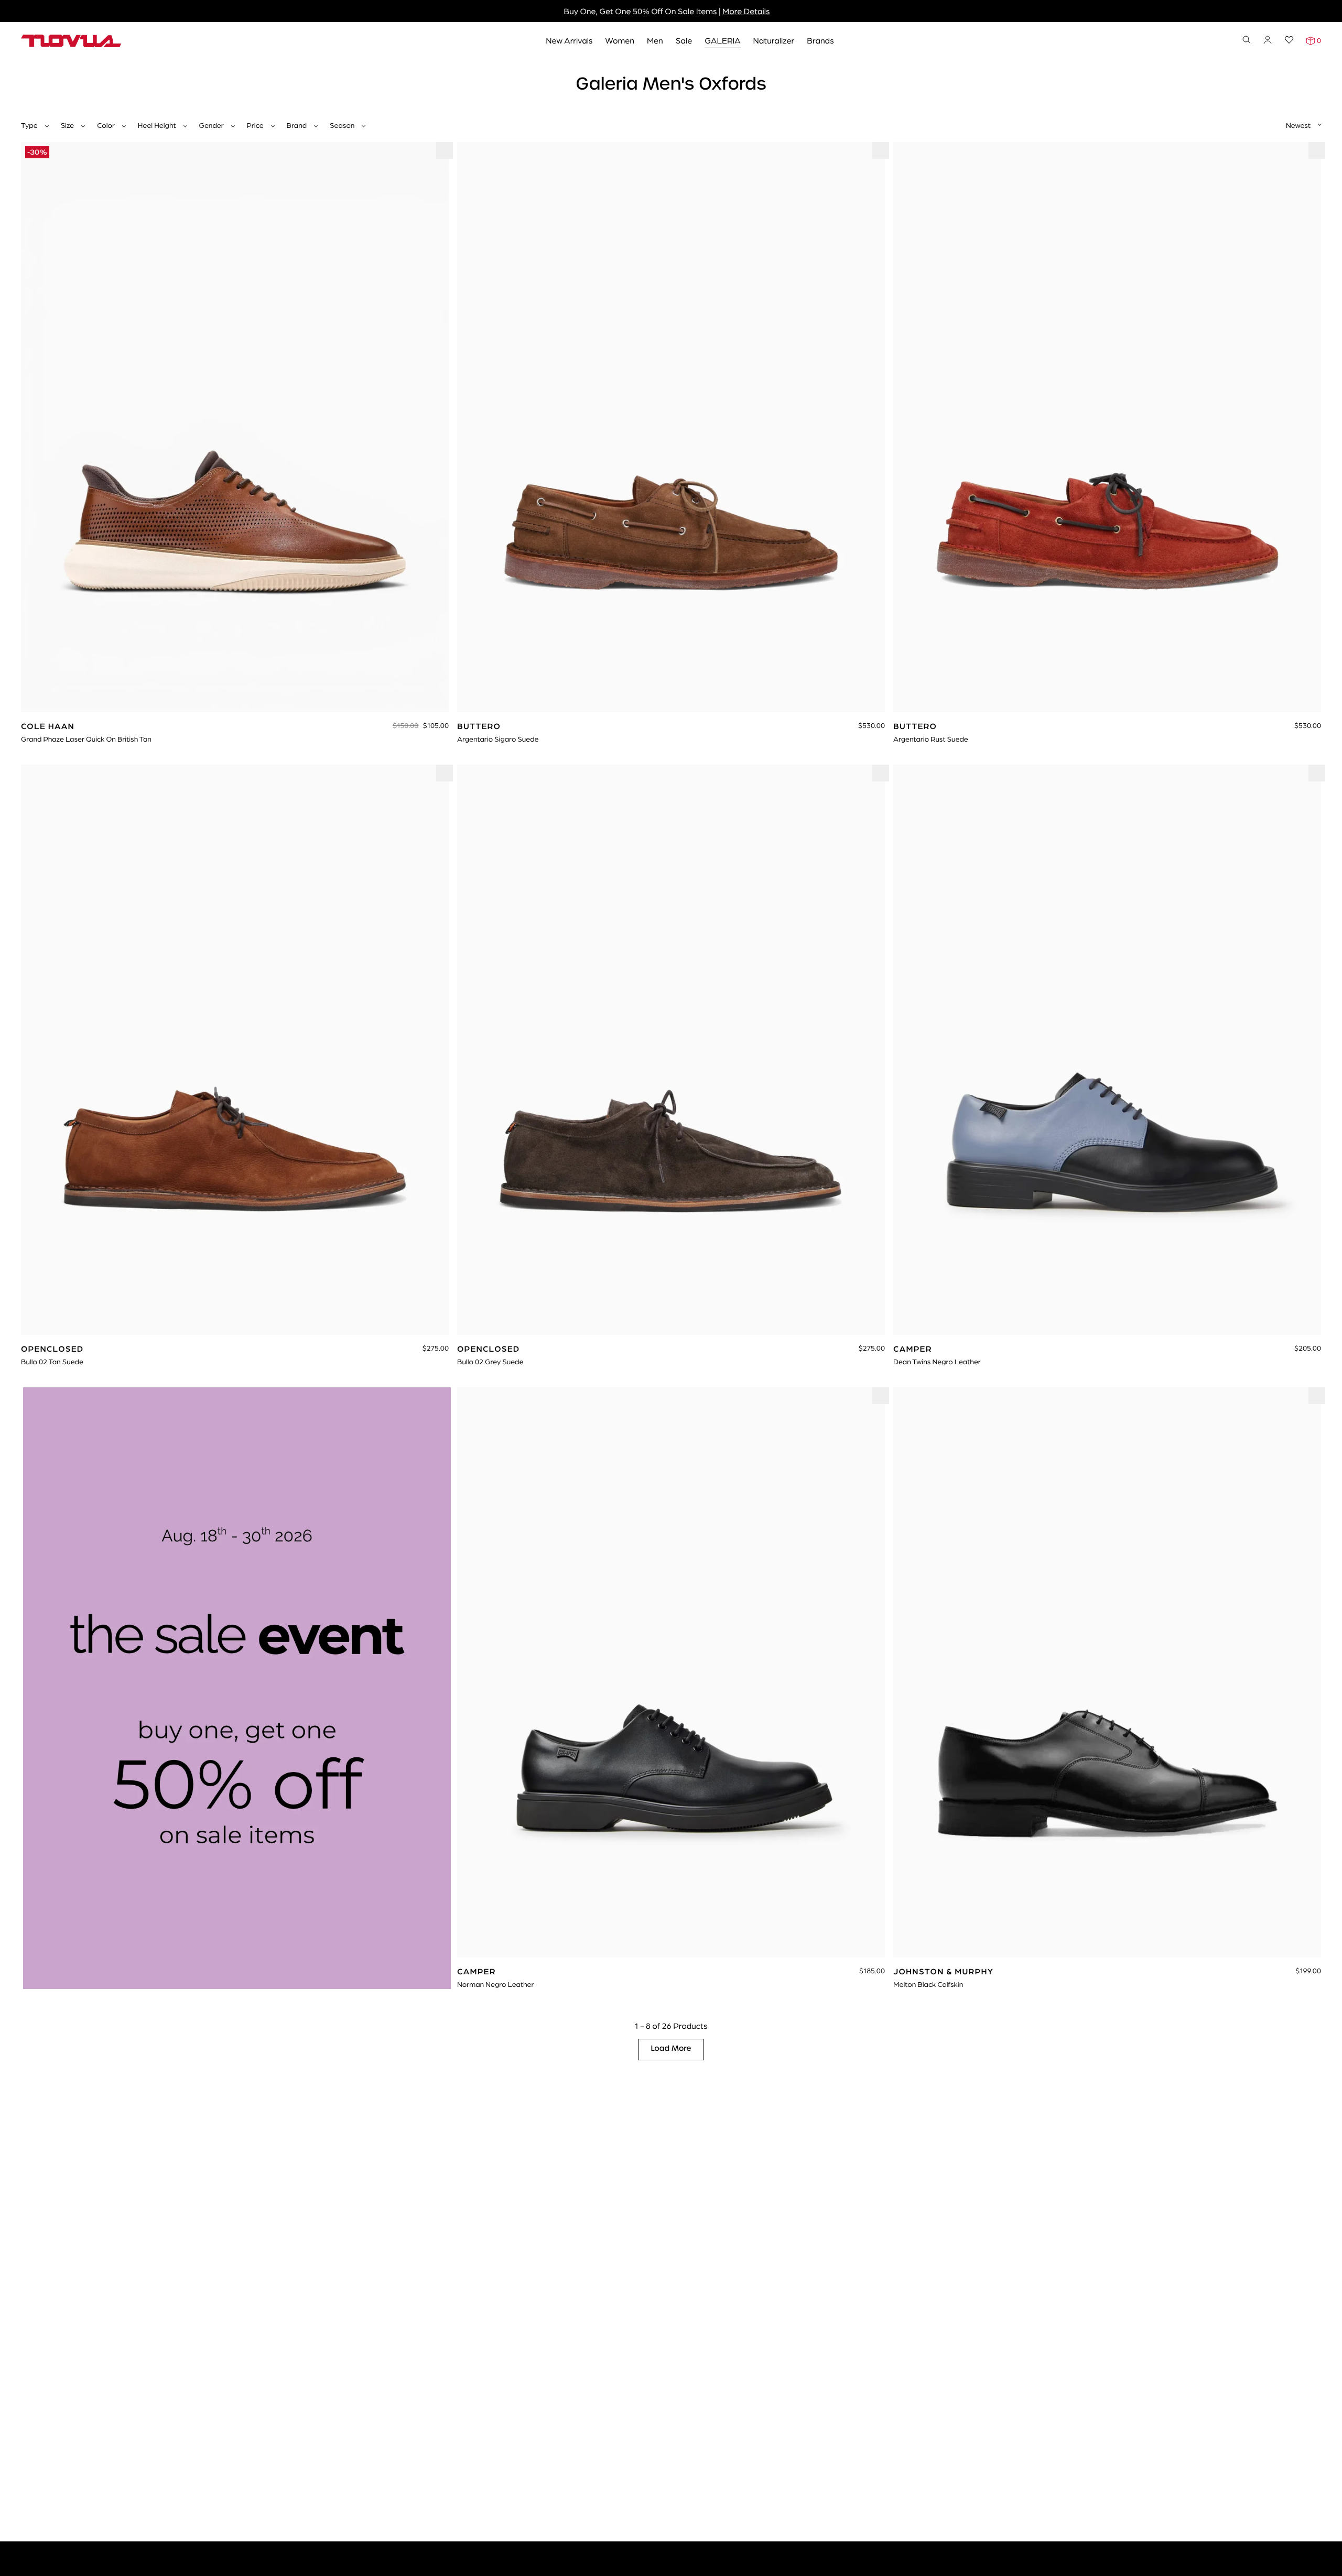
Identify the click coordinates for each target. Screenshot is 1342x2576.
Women (620, 40)
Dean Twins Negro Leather (937, 1362)
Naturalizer (774, 40)
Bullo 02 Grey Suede (490, 1362)
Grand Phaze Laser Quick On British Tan (86, 739)
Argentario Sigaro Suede (498, 739)
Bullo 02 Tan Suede (52, 1362)
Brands (820, 40)
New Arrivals (569, 40)
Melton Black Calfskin (928, 1984)
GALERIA (722, 40)
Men (655, 40)
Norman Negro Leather (495, 1984)
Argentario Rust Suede (931, 739)
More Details (746, 11)
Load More (671, 2049)
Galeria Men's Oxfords (88, 72)
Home (31, 72)
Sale (684, 40)
